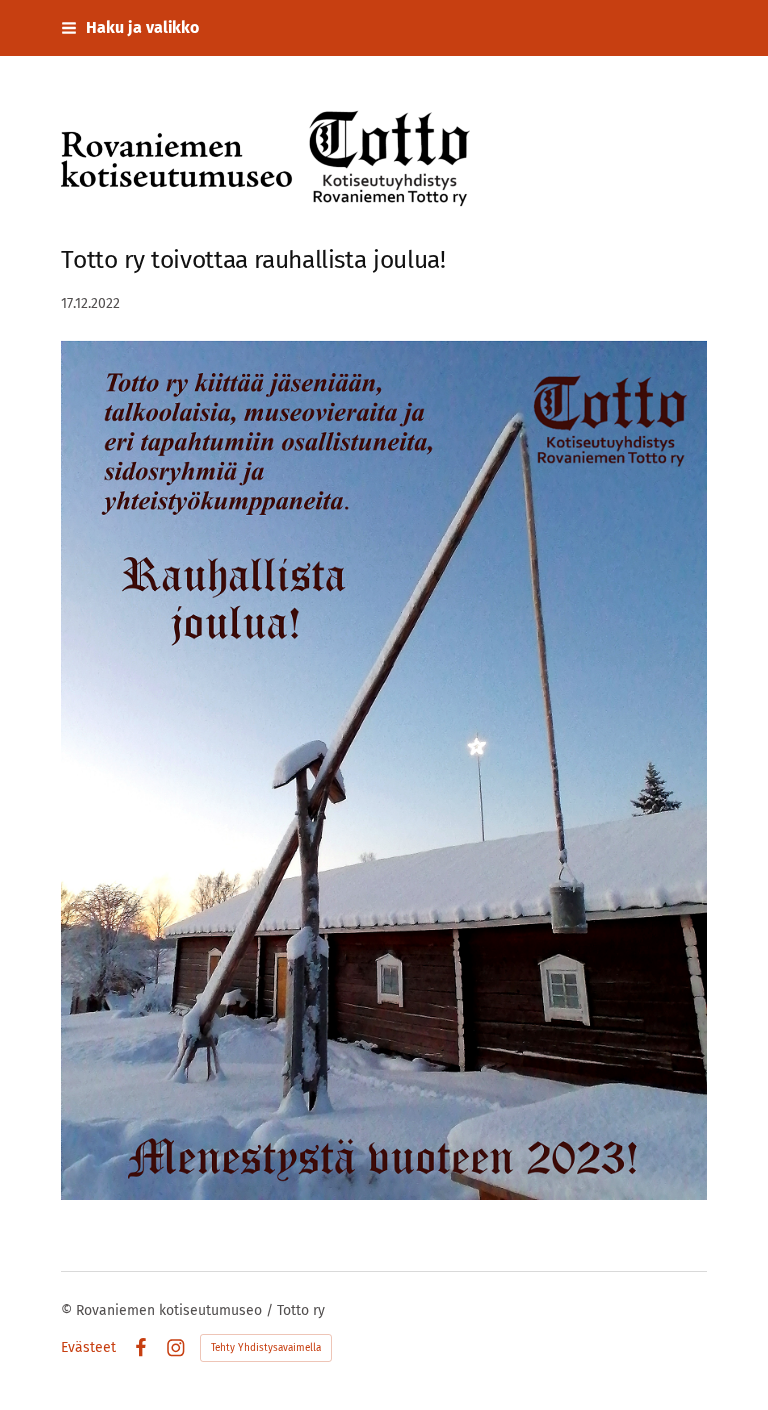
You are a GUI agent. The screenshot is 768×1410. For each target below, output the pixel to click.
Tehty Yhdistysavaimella (266, 1348)
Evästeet (88, 1348)
